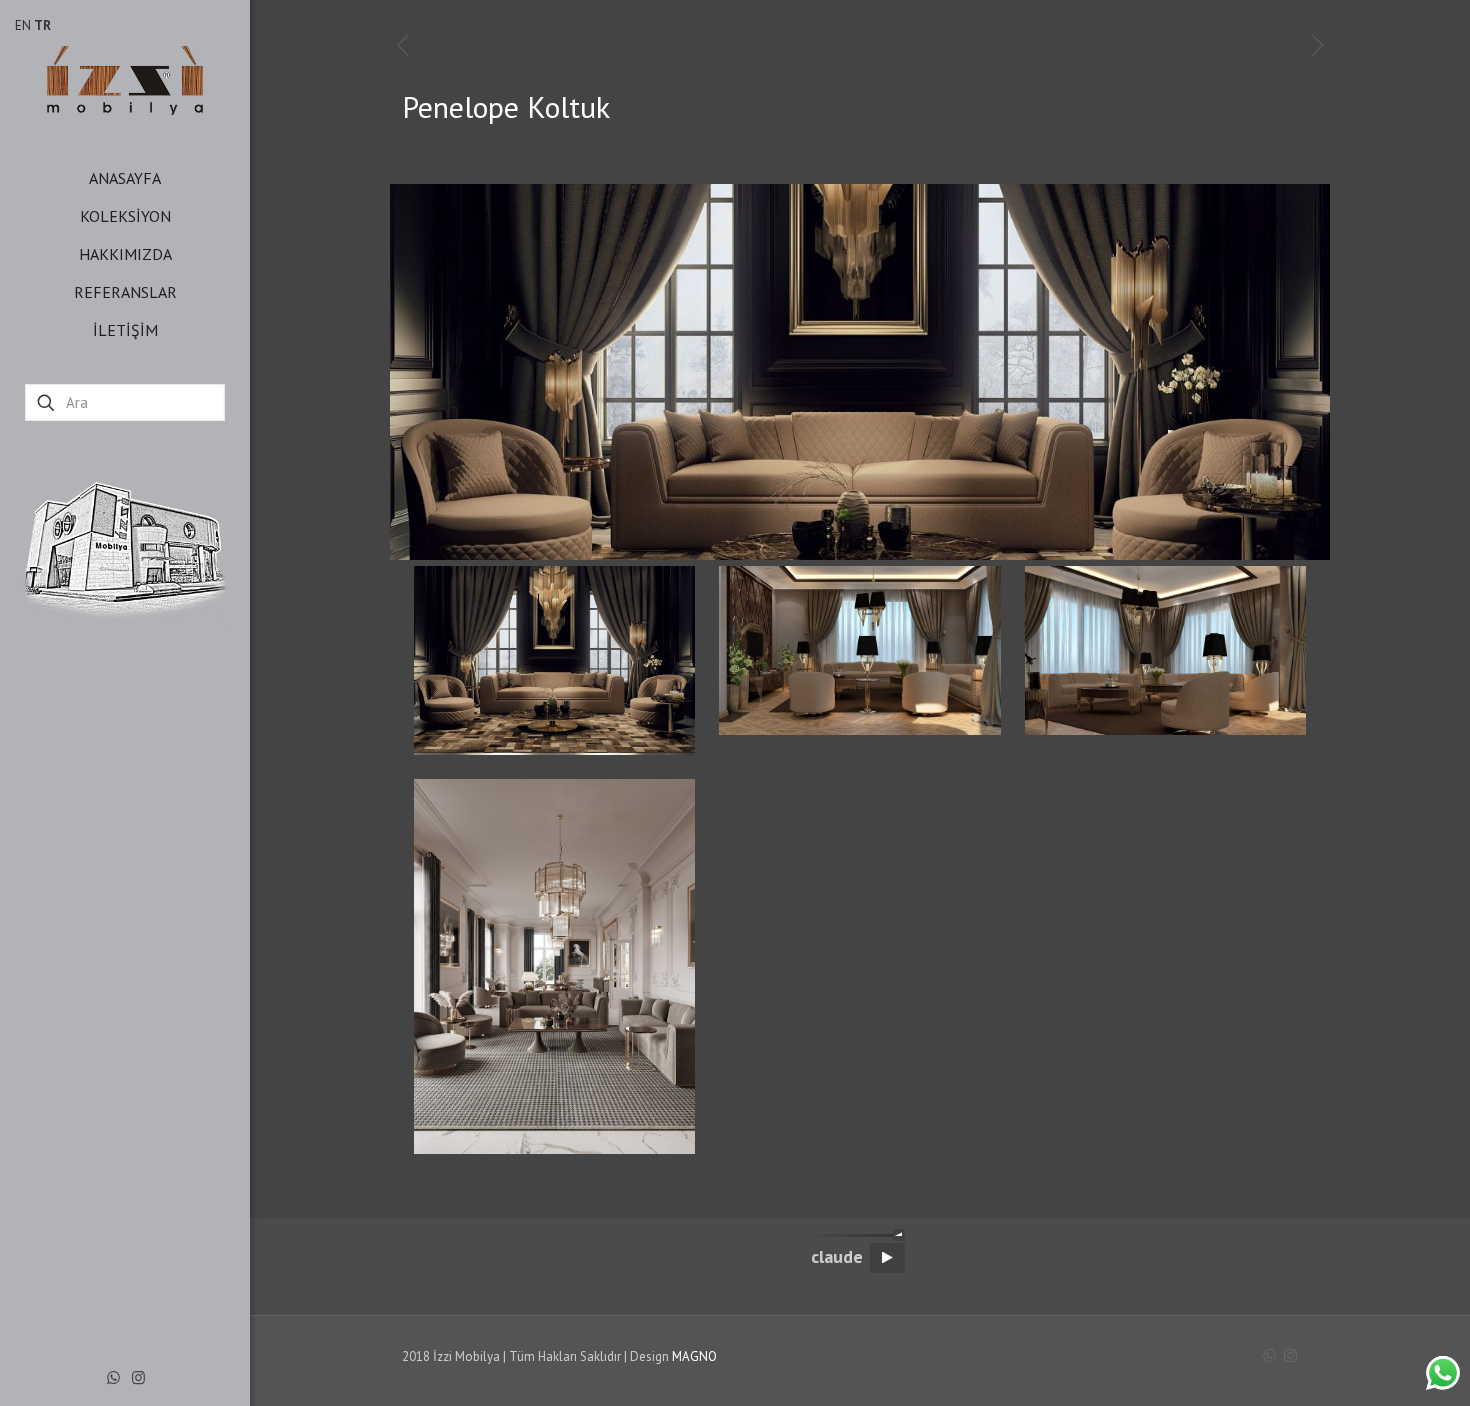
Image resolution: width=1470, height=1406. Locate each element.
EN (23, 25)
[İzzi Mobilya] (125, 79)
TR (42, 25)
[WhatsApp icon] (113, 1377)
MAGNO (694, 1356)
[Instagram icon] (138, 1377)
